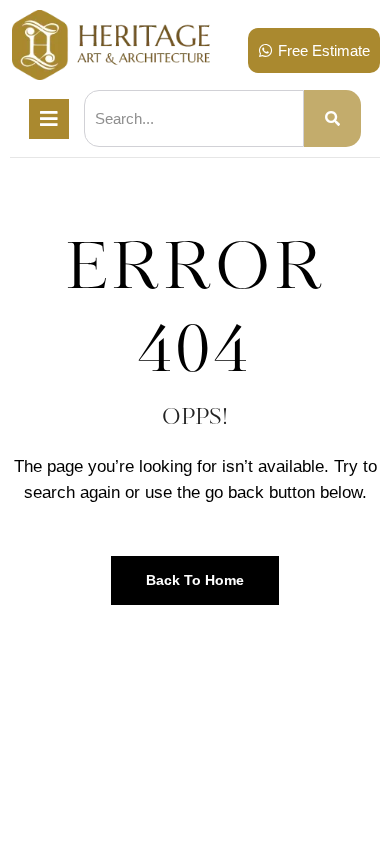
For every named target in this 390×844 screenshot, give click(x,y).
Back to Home (195, 580)
